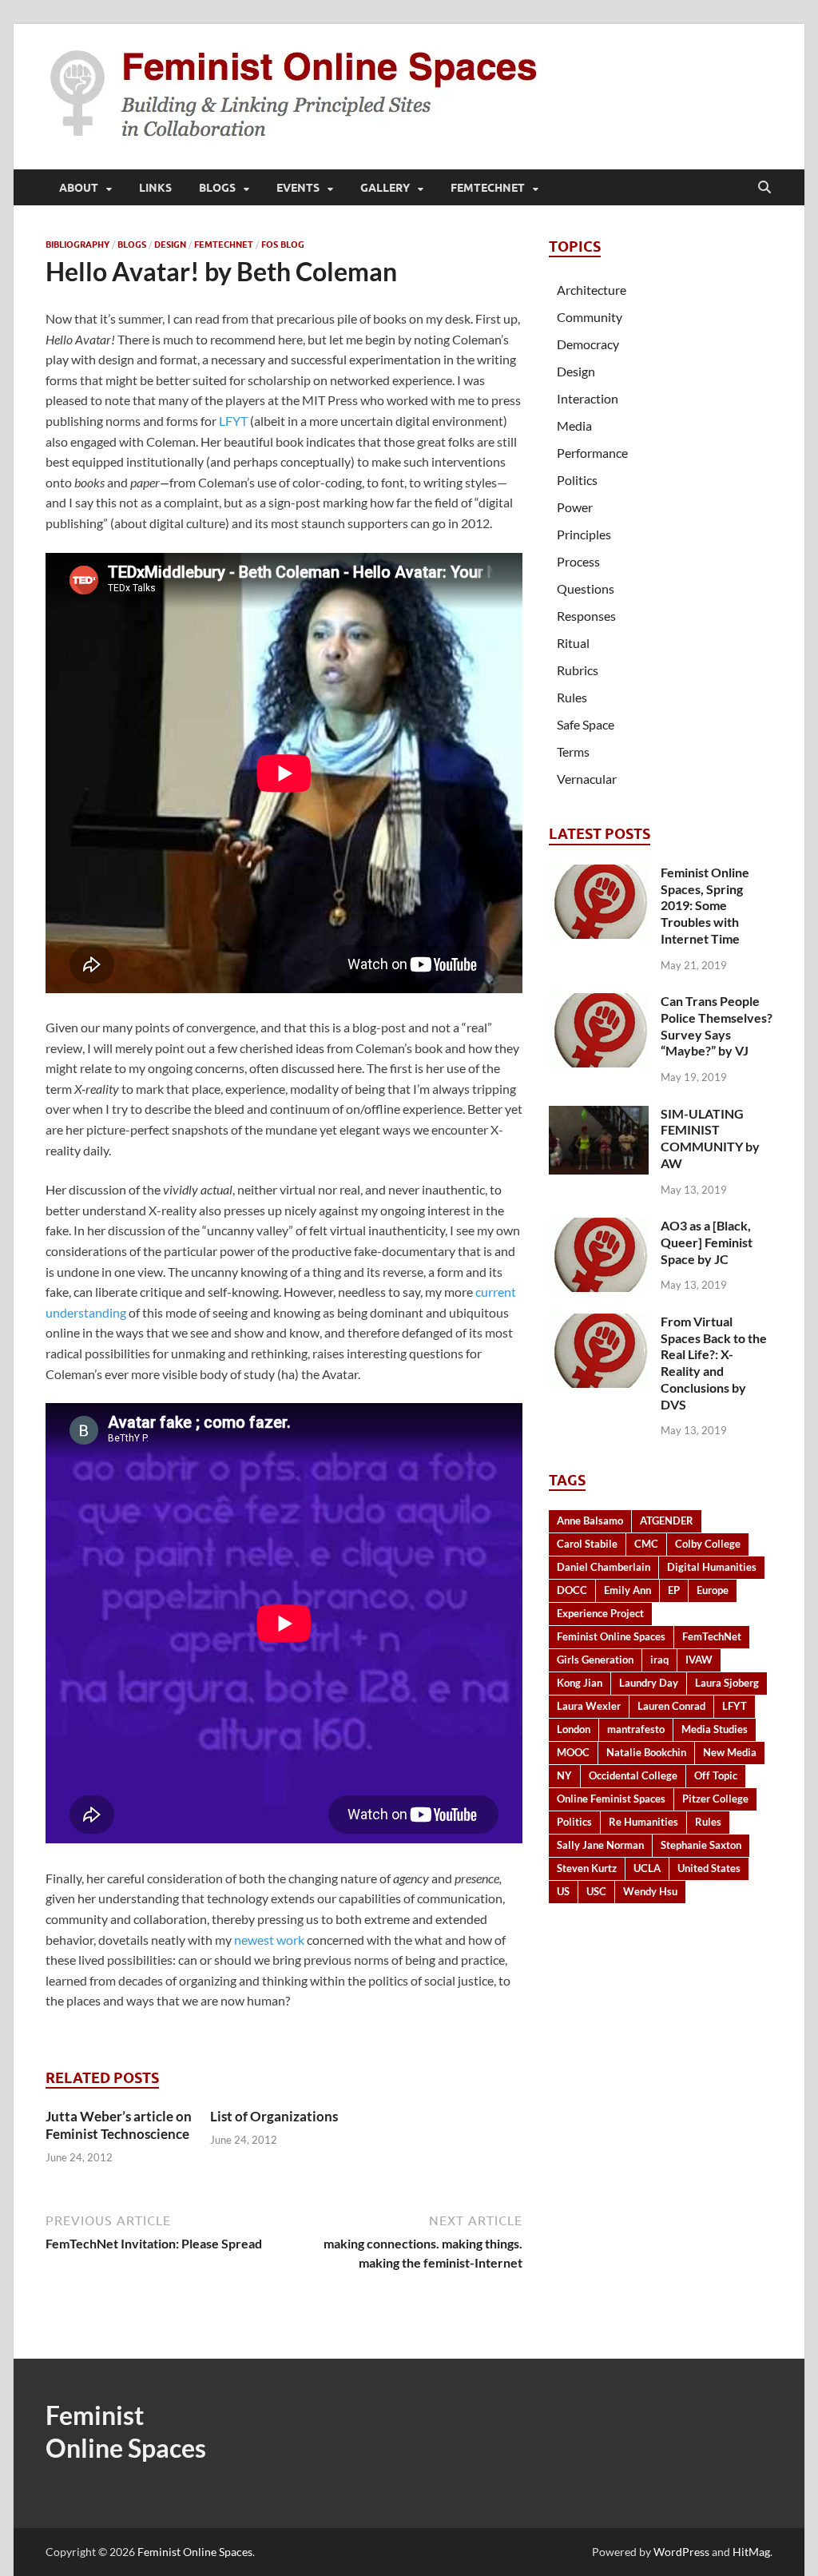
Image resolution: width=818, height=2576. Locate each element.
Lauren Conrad (671, 1706)
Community (590, 317)
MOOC (573, 1752)
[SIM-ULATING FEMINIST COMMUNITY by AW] (599, 1115)
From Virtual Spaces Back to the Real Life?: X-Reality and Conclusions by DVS (714, 1363)
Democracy (588, 344)
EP (674, 1590)
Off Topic (716, 1775)
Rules (572, 697)
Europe (713, 1590)
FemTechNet (488, 188)
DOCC (572, 1590)
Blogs (217, 188)
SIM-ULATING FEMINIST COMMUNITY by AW (710, 1138)
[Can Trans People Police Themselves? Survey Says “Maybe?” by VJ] (599, 1002)
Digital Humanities (712, 1567)
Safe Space (586, 724)
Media (574, 425)
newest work (269, 1940)
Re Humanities (643, 1822)
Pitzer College (715, 1799)
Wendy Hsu (650, 1891)
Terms (573, 751)
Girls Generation (595, 1660)
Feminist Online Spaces (611, 1636)
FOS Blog (283, 244)
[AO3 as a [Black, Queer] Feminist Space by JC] (599, 1227)
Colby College (708, 1544)
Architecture (592, 290)
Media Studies (715, 1729)
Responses (586, 616)
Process (578, 561)
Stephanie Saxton (701, 1845)
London (574, 1729)
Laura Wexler (589, 1706)
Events (298, 188)
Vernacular (587, 779)
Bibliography (77, 244)
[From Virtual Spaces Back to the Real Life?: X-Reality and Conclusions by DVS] (599, 1323)
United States (709, 1868)
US (563, 1891)
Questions (586, 588)
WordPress (681, 2552)
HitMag (751, 2552)
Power (575, 507)
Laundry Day (649, 1683)
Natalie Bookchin (646, 1752)
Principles (584, 534)
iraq (659, 1660)
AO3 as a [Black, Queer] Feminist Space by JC (707, 1242)
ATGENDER (667, 1521)
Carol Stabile (587, 1544)
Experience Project (600, 1613)
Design (170, 244)
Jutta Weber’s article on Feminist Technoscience (119, 2125)
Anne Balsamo (590, 1521)
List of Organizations (274, 2116)
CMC (646, 1544)
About (79, 188)
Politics (577, 480)
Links (155, 188)
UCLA (647, 1868)
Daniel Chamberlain (604, 1567)
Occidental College (633, 1775)
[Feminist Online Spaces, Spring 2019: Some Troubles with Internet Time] (599, 874)
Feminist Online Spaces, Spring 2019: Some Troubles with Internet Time (705, 905)
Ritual (573, 643)
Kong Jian (580, 1683)
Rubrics (578, 670)
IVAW (699, 1660)
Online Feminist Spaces (611, 1799)
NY (564, 1775)
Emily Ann (627, 1590)
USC (596, 1891)
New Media (730, 1752)
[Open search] (764, 188)
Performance (592, 453)
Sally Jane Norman (600, 1845)
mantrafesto (636, 1729)
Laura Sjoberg (727, 1683)
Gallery (385, 188)
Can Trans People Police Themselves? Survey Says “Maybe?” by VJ (717, 1026)
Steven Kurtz (587, 1868)
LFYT (233, 421)
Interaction (588, 398)
